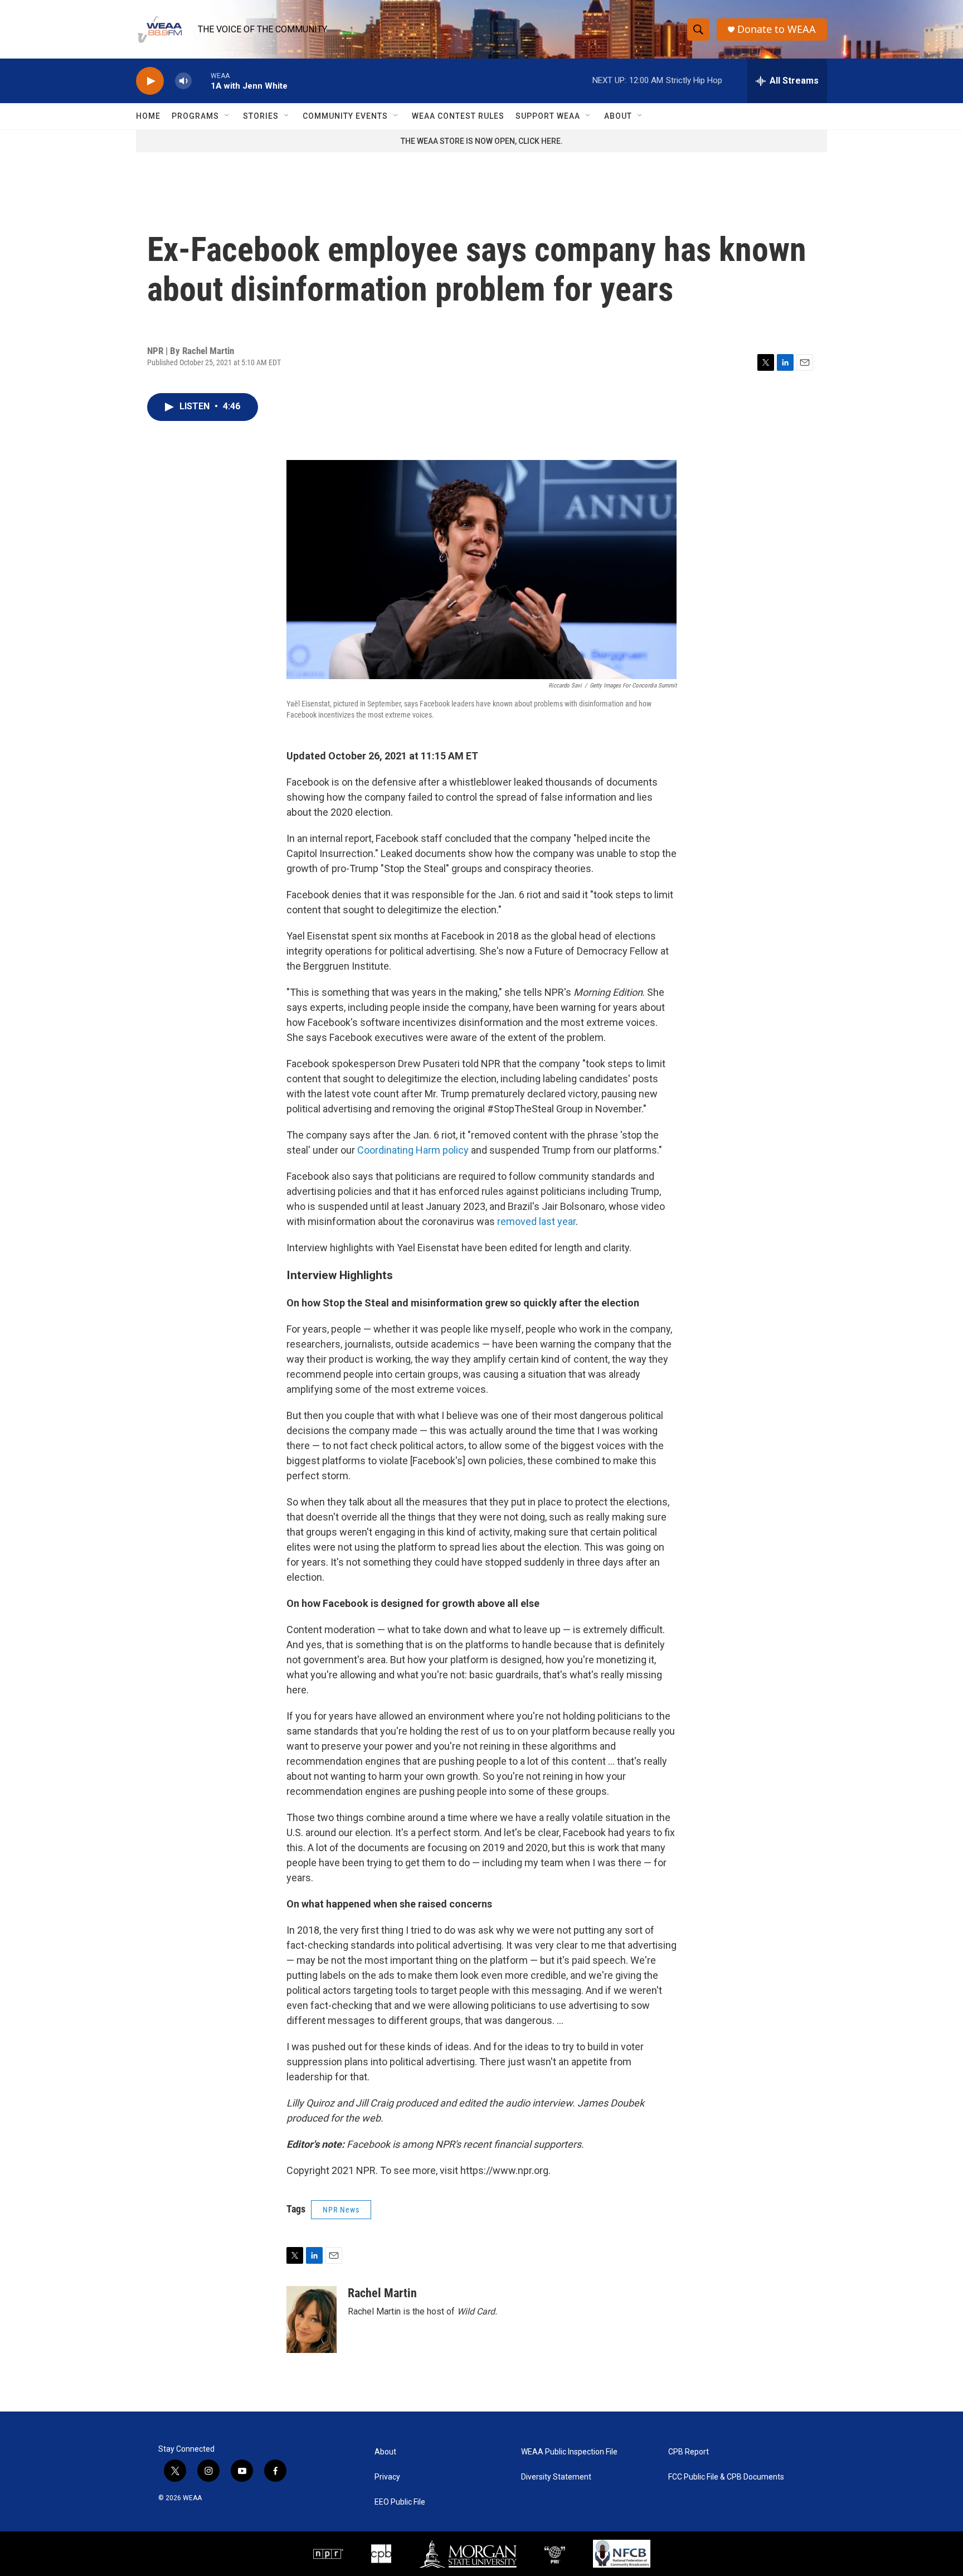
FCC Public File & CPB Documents (726, 2477)
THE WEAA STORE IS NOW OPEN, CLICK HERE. (482, 141)
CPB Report (689, 2452)
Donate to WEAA (777, 29)
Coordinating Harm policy (413, 1150)
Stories (261, 116)
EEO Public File (400, 2502)
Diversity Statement (556, 2477)
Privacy (387, 2477)
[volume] (183, 81)
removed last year (536, 1221)
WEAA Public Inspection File (569, 2452)
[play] (150, 81)
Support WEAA (548, 116)
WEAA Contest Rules (458, 116)
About (618, 116)
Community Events (345, 116)
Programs (195, 116)
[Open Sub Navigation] (227, 116)
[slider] (201, 81)
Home (148, 116)
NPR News (341, 2210)
